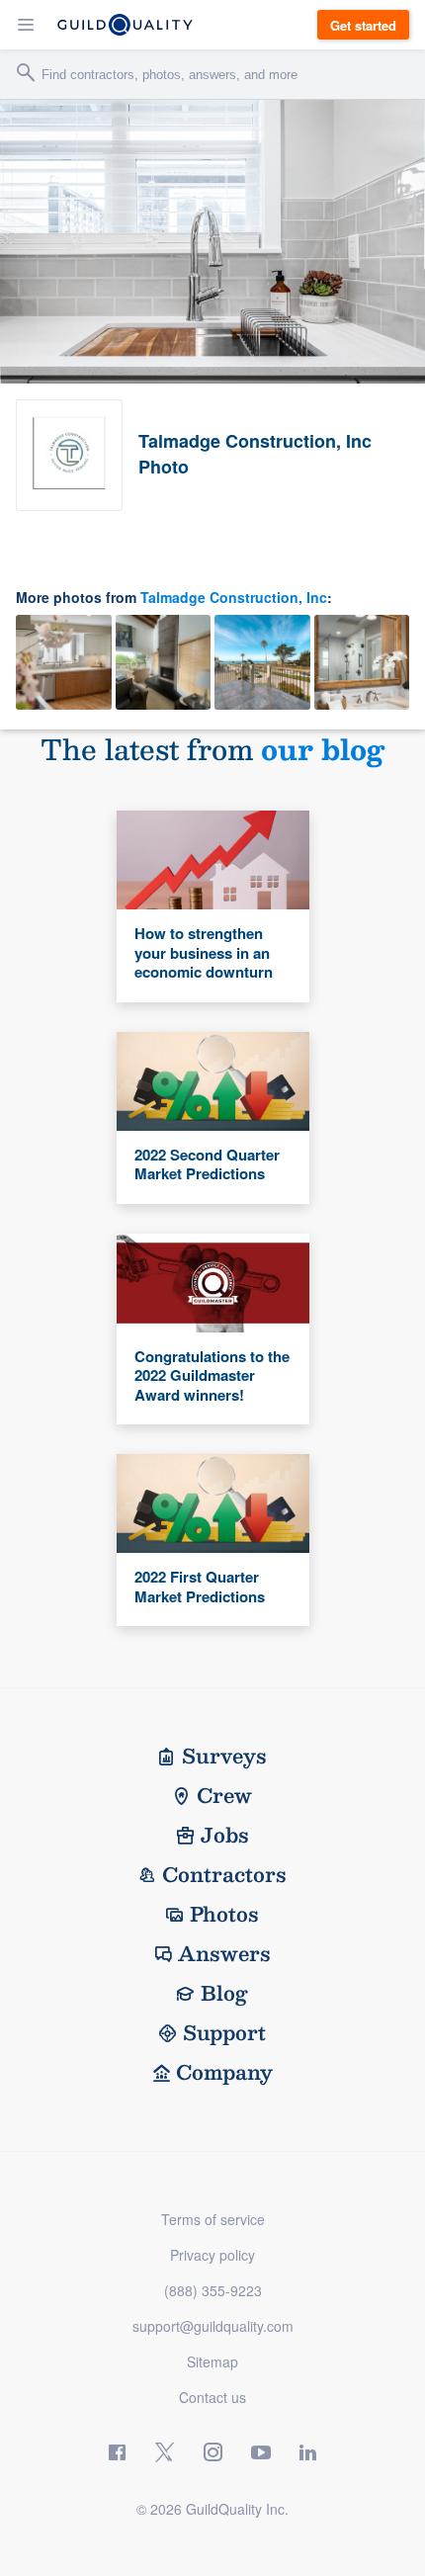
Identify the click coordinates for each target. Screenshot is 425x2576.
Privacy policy (212, 2255)
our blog (323, 749)
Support (224, 2032)
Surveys (224, 1756)
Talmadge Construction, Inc (234, 597)
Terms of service (213, 2219)
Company (224, 2072)
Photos (224, 1914)
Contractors (224, 1874)
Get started (363, 25)
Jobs (225, 1835)
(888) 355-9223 (213, 2290)
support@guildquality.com (213, 2326)
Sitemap (212, 2361)
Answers (224, 1953)
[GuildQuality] (125, 25)
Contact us (212, 2397)
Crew (224, 1795)
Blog (224, 1993)
